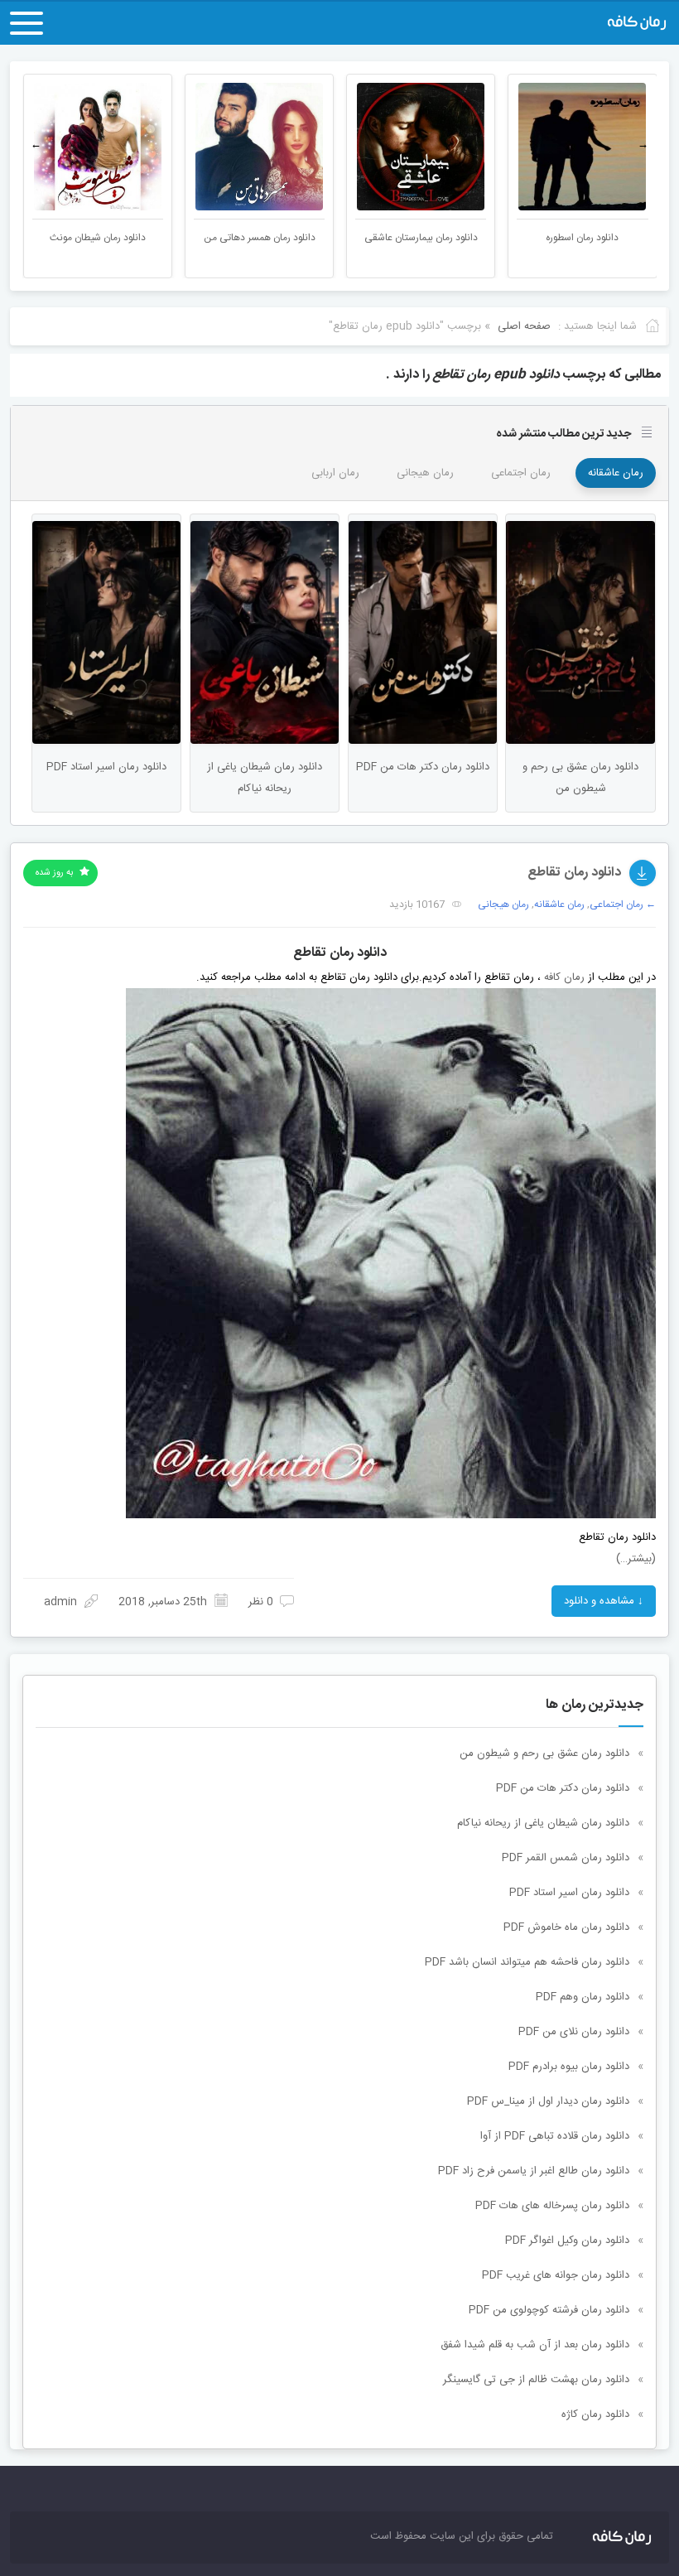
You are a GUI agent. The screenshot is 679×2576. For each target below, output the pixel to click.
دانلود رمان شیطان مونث (259, 238)
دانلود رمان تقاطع (574, 873)
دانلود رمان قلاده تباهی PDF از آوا (555, 2136)
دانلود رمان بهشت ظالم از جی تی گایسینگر (536, 2380)
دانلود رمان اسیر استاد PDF (569, 1893)
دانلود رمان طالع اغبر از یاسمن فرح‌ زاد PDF (534, 2171)
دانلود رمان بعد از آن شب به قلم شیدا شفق (535, 2345)
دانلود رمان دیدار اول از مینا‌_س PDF (548, 2101)
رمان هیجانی (425, 473)
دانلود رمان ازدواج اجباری (98, 238)
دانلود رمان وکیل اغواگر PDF (567, 2241)
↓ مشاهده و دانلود (604, 1601)
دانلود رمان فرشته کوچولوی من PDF (549, 2310)
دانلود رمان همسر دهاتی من (421, 238)
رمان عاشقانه (616, 473)
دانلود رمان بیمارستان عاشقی (583, 238)
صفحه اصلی (524, 326)
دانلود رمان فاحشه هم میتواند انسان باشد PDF (527, 1962)
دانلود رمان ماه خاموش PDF (566, 1927)
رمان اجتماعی (521, 473)
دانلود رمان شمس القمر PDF (566, 1858)
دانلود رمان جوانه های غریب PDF (556, 2275)
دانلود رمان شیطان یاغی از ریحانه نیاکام (543, 1823)
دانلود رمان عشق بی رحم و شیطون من (544, 1754)
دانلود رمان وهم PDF (583, 1997)
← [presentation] (36, 145)
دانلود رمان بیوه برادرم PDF (569, 2067)
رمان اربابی (335, 473)
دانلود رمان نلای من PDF (574, 2032)
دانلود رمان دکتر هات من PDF (563, 1788)
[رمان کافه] (570, 23)
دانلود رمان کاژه (595, 2414)
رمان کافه (564, 977)
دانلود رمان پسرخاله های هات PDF (552, 2206)
